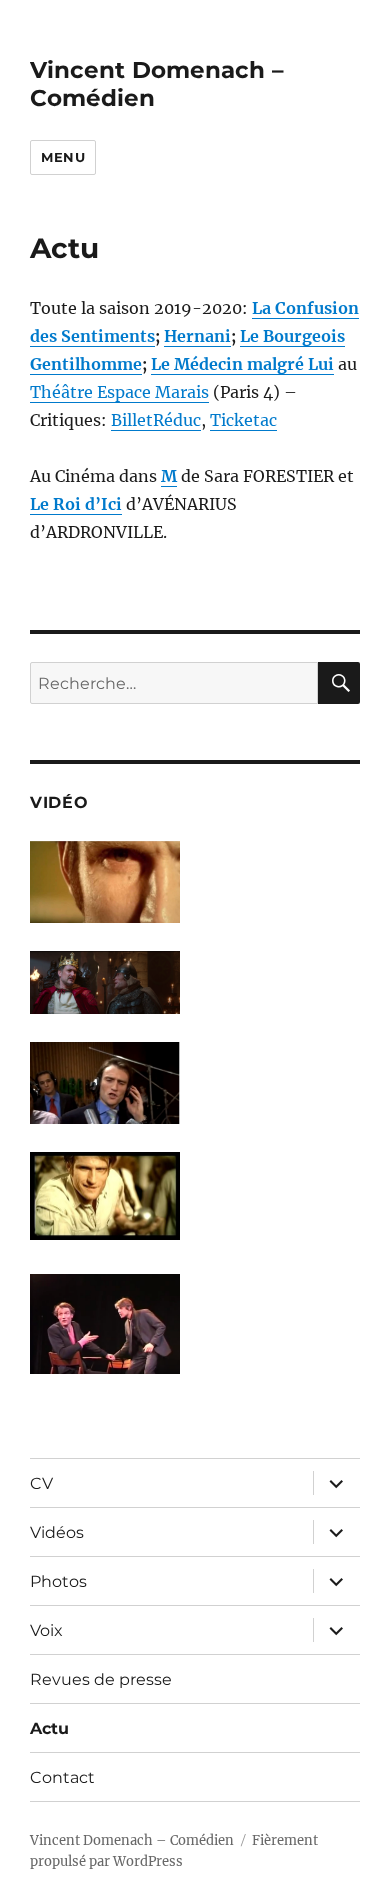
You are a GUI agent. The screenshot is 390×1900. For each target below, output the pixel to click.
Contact (62, 1777)
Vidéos (57, 1532)
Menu (63, 157)
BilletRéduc (156, 420)
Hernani (197, 336)
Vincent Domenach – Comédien (132, 1840)
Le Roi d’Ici (76, 504)
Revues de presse (101, 1679)
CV (41, 1483)
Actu (49, 1728)
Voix (46, 1630)
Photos (58, 1581)
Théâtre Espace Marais (119, 392)
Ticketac (243, 420)
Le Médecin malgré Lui (242, 364)
